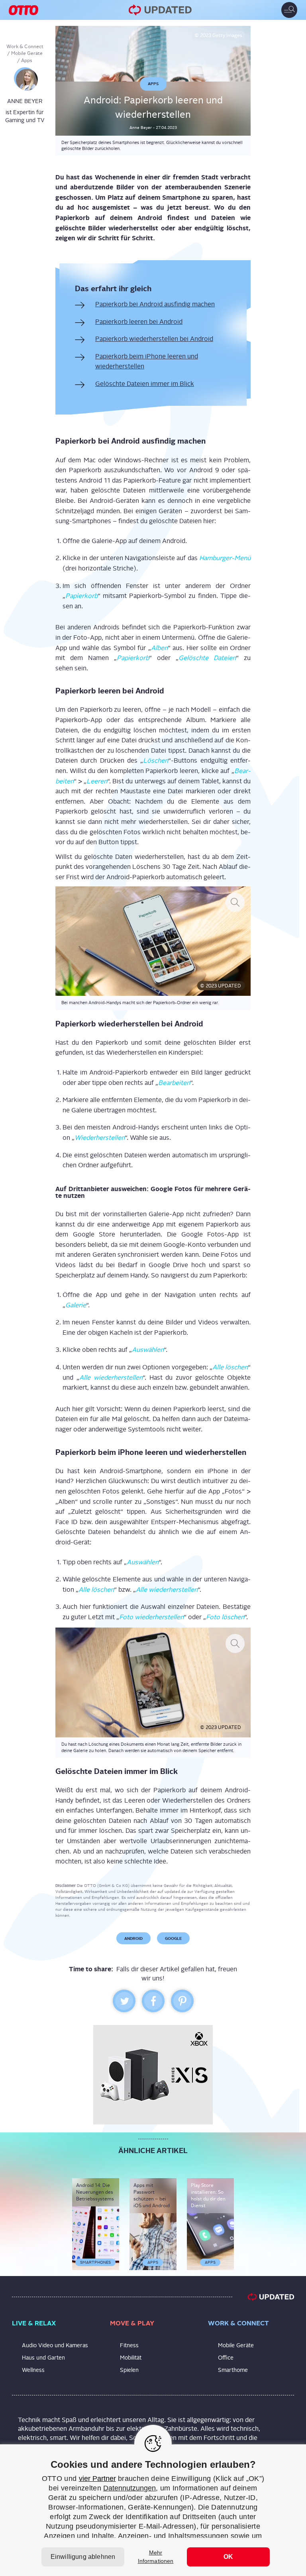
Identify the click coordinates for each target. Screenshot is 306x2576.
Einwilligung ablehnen (83, 2557)
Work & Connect (25, 47)
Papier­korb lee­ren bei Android (139, 322)
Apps (27, 60)
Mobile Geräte (27, 53)
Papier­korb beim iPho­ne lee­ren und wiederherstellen (147, 361)
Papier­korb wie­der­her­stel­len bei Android (154, 339)
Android (133, 1938)
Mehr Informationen (156, 2557)
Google (173, 1938)
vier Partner (97, 2479)
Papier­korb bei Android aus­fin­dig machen (155, 304)
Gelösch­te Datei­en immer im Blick (145, 384)
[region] (153, 2510)
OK (228, 2557)
